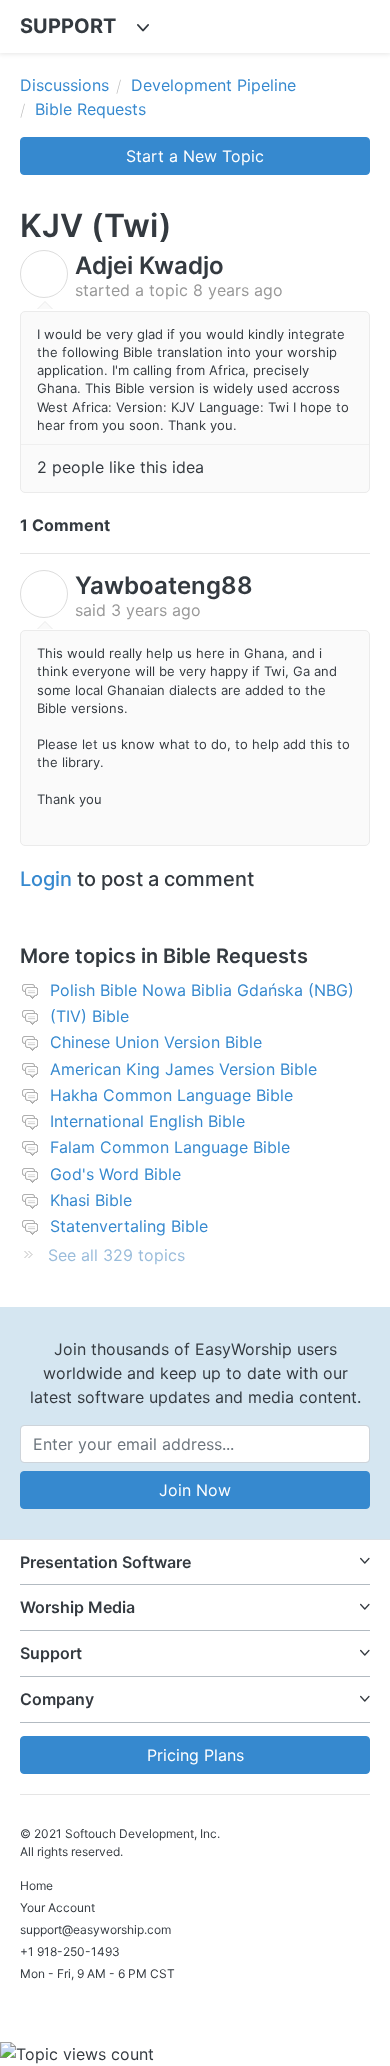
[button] (195, 1562)
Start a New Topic (195, 156)
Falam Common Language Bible (170, 1147)
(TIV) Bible (89, 1016)
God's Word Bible (115, 1174)
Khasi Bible (91, 1200)
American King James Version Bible (183, 1069)
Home (36, 1885)
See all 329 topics (116, 1255)
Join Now (195, 1490)
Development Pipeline (213, 85)
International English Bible (147, 1121)
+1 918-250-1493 (70, 1951)
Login (46, 879)
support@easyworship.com (95, 1929)
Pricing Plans (195, 1755)
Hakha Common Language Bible (171, 1095)
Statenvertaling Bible (129, 1226)
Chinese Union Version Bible (156, 1042)
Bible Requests (90, 109)
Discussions (64, 85)
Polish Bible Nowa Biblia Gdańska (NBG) (202, 990)
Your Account (57, 1907)
